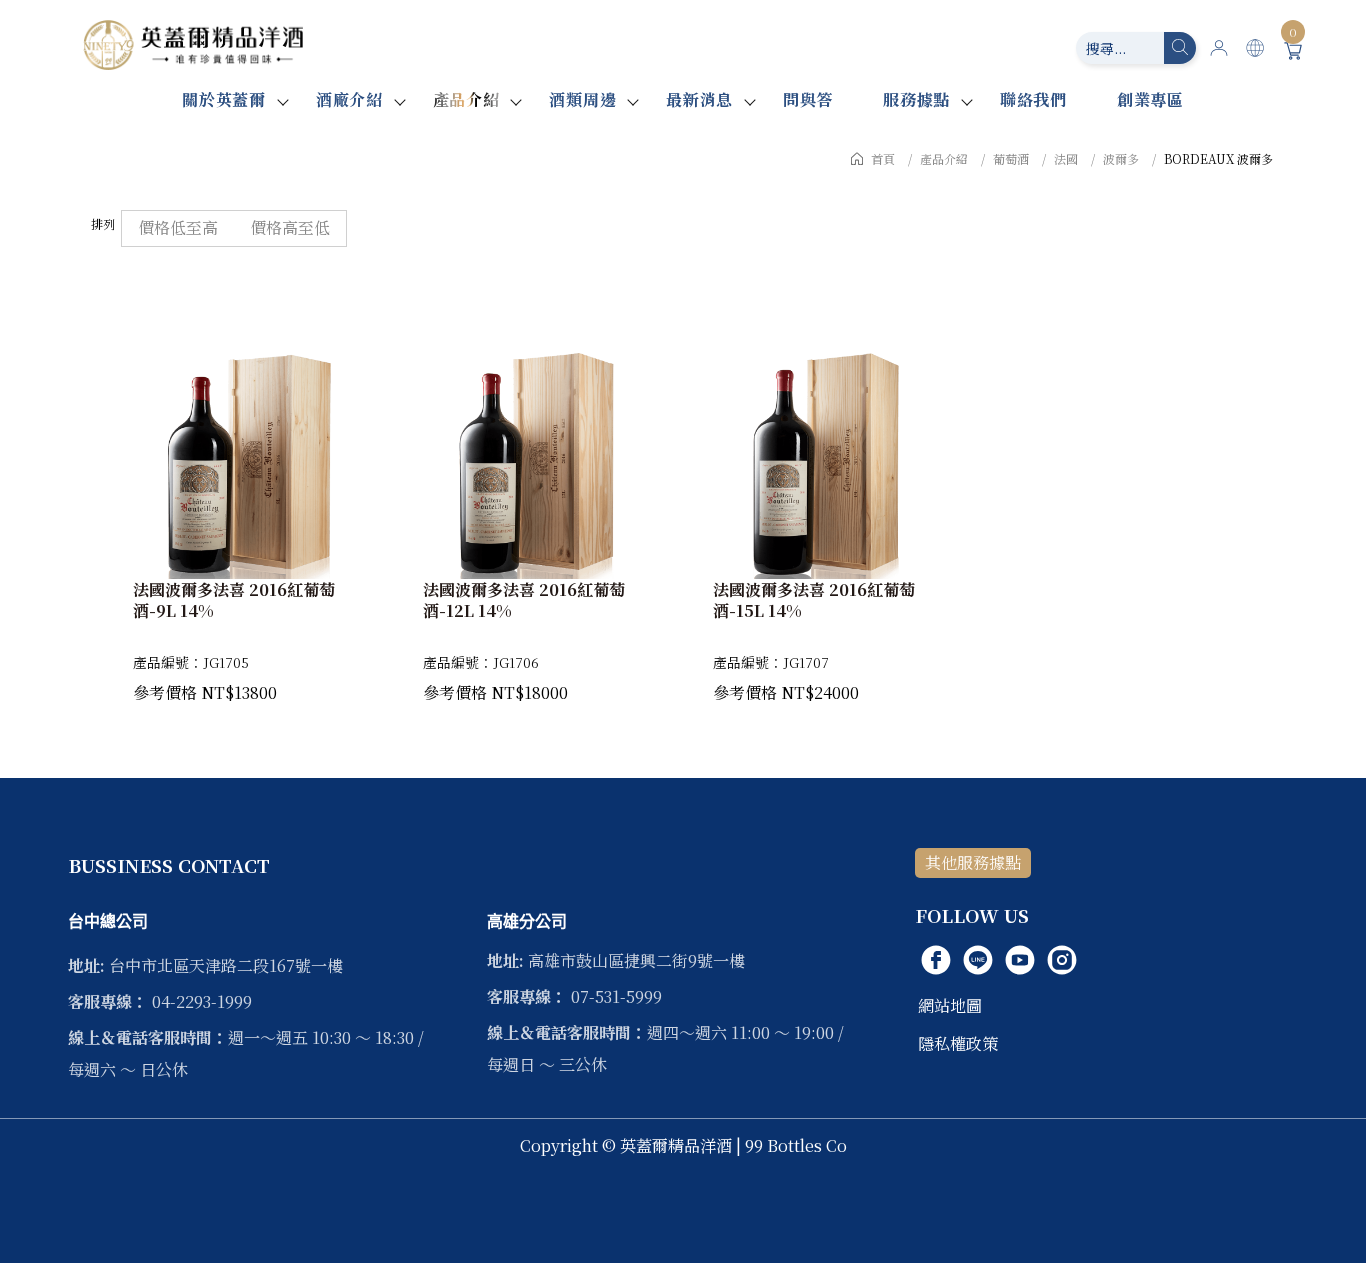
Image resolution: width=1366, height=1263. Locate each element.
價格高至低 (290, 227)
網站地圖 (950, 1005)
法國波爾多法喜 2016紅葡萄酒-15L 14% (814, 600)
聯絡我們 (1033, 99)
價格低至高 (178, 227)
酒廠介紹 (349, 99)
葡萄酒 (1011, 158)
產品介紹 (466, 99)
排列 (103, 223)
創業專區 (1150, 99)
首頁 (883, 158)
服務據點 (916, 99)
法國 (1066, 158)
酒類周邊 (582, 99)
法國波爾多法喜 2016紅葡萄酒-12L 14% (524, 600)
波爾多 (1121, 158)
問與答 (808, 99)
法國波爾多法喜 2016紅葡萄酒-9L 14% (234, 600)
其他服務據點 (973, 862)
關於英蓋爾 (224, 99)
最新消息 (699, 99)
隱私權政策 (958, 1043)
